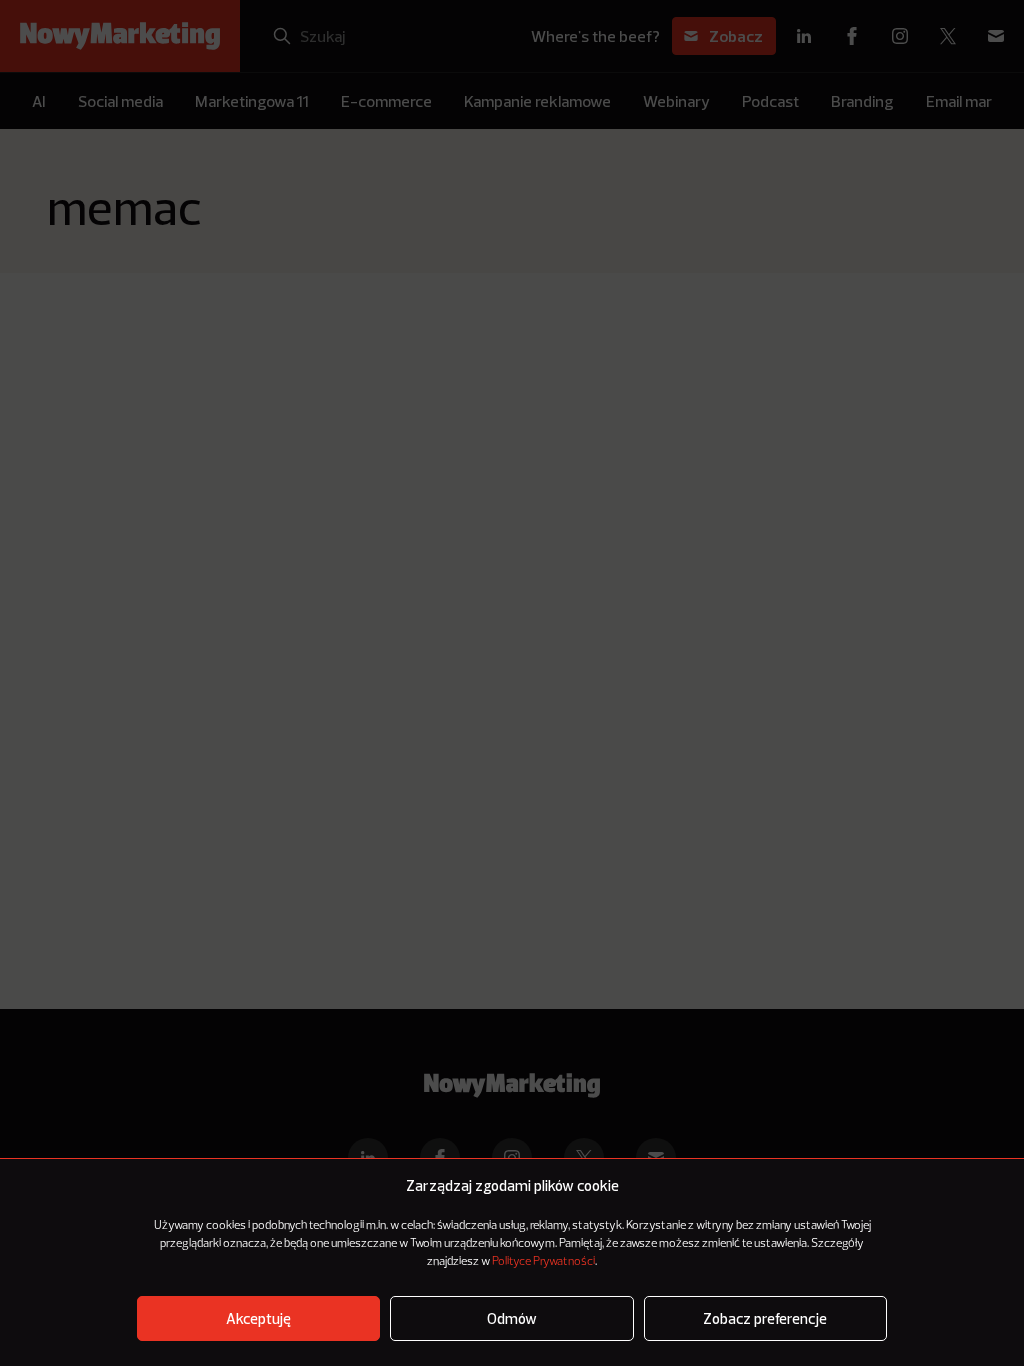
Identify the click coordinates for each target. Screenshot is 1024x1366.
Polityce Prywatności (543, 1262)
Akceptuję (258, 1318)
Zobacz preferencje (765, 1318)
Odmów (512, 1318)
